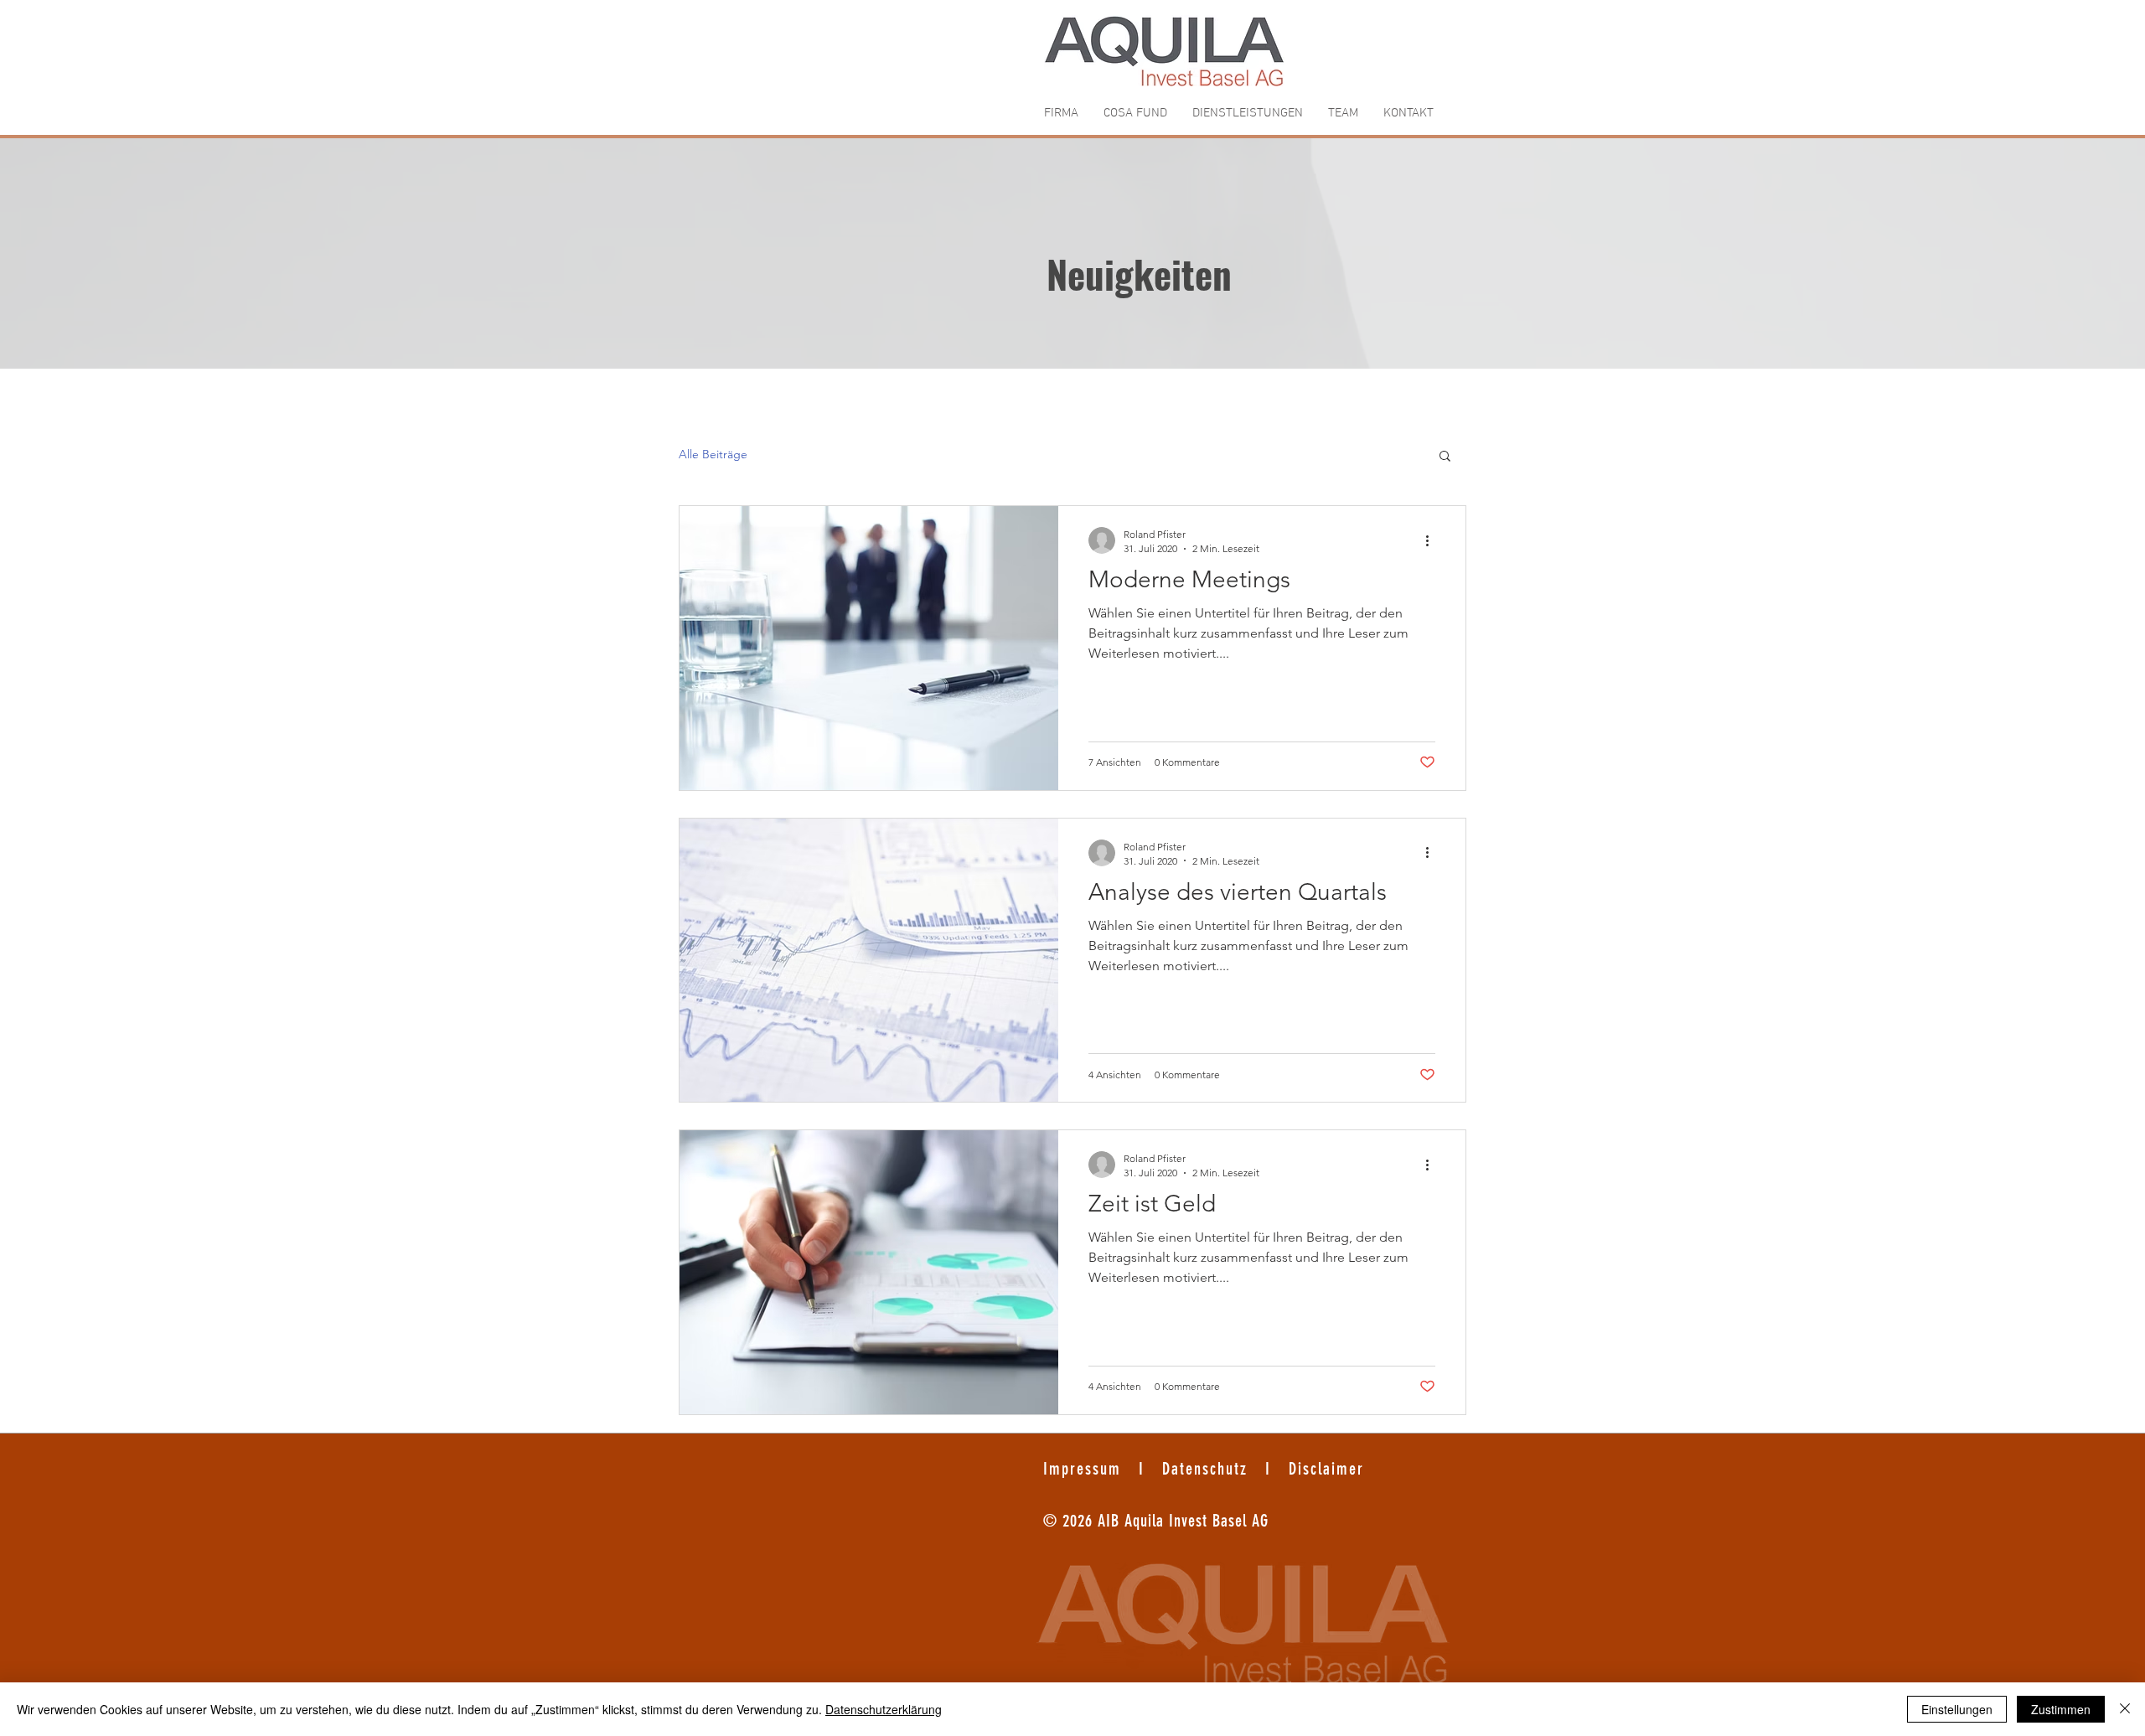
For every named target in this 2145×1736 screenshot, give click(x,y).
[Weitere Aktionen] (1433, 540)
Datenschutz (1202, 1469)
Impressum (1085, 1469)
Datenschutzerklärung (884, 1709)
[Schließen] (2125, 1709)
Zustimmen (2061, 1709)
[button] (1445, 457)
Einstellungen (1957, 1709)
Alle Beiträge (713, 454)
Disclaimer (1326, 1469)
